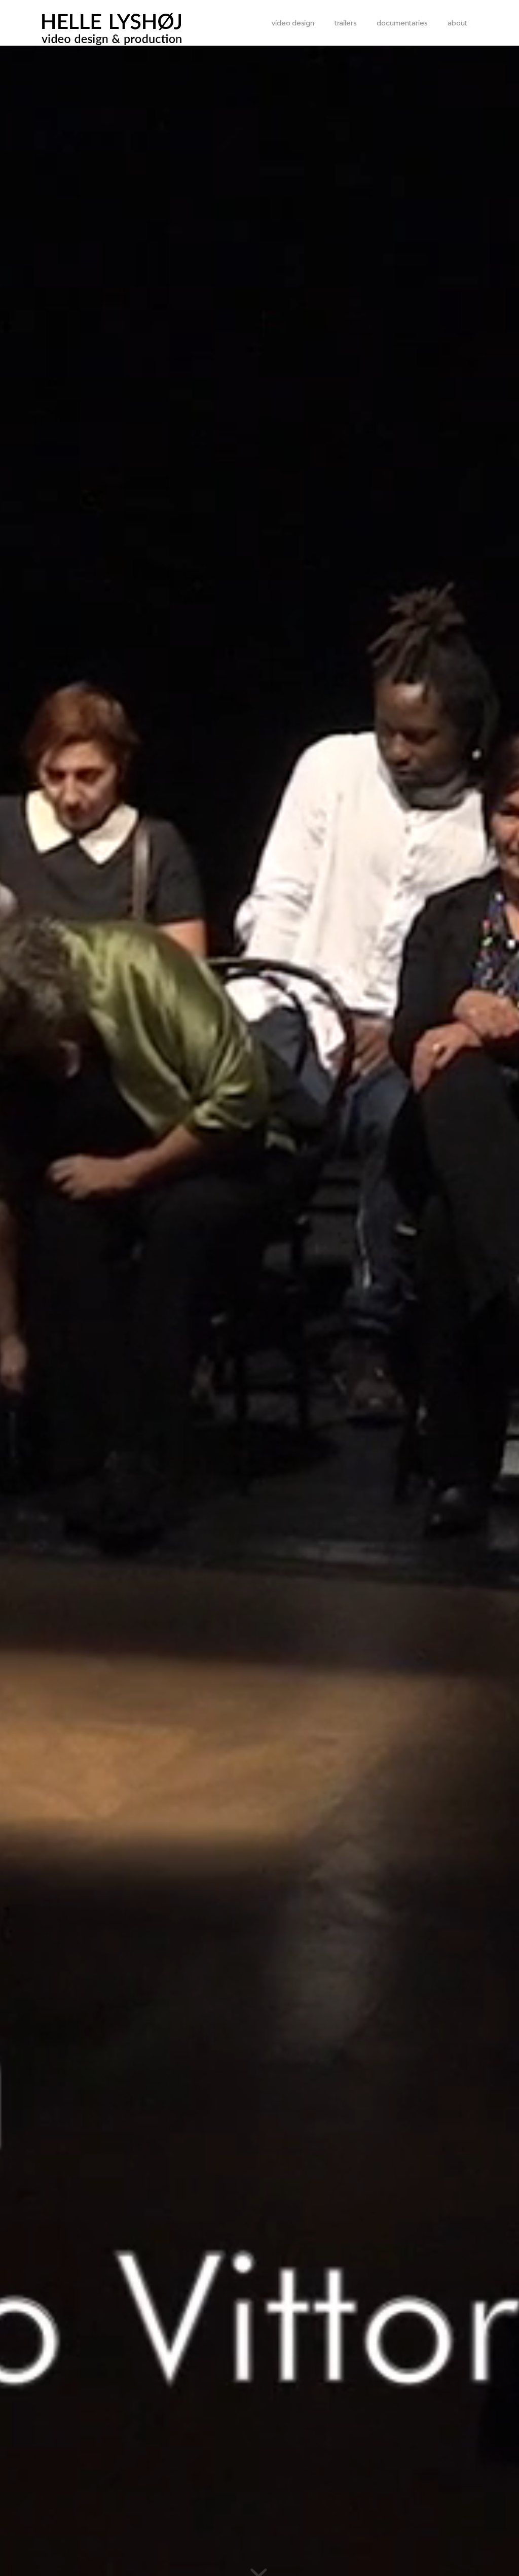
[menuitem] (293, 23)
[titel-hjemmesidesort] (112, 23)
